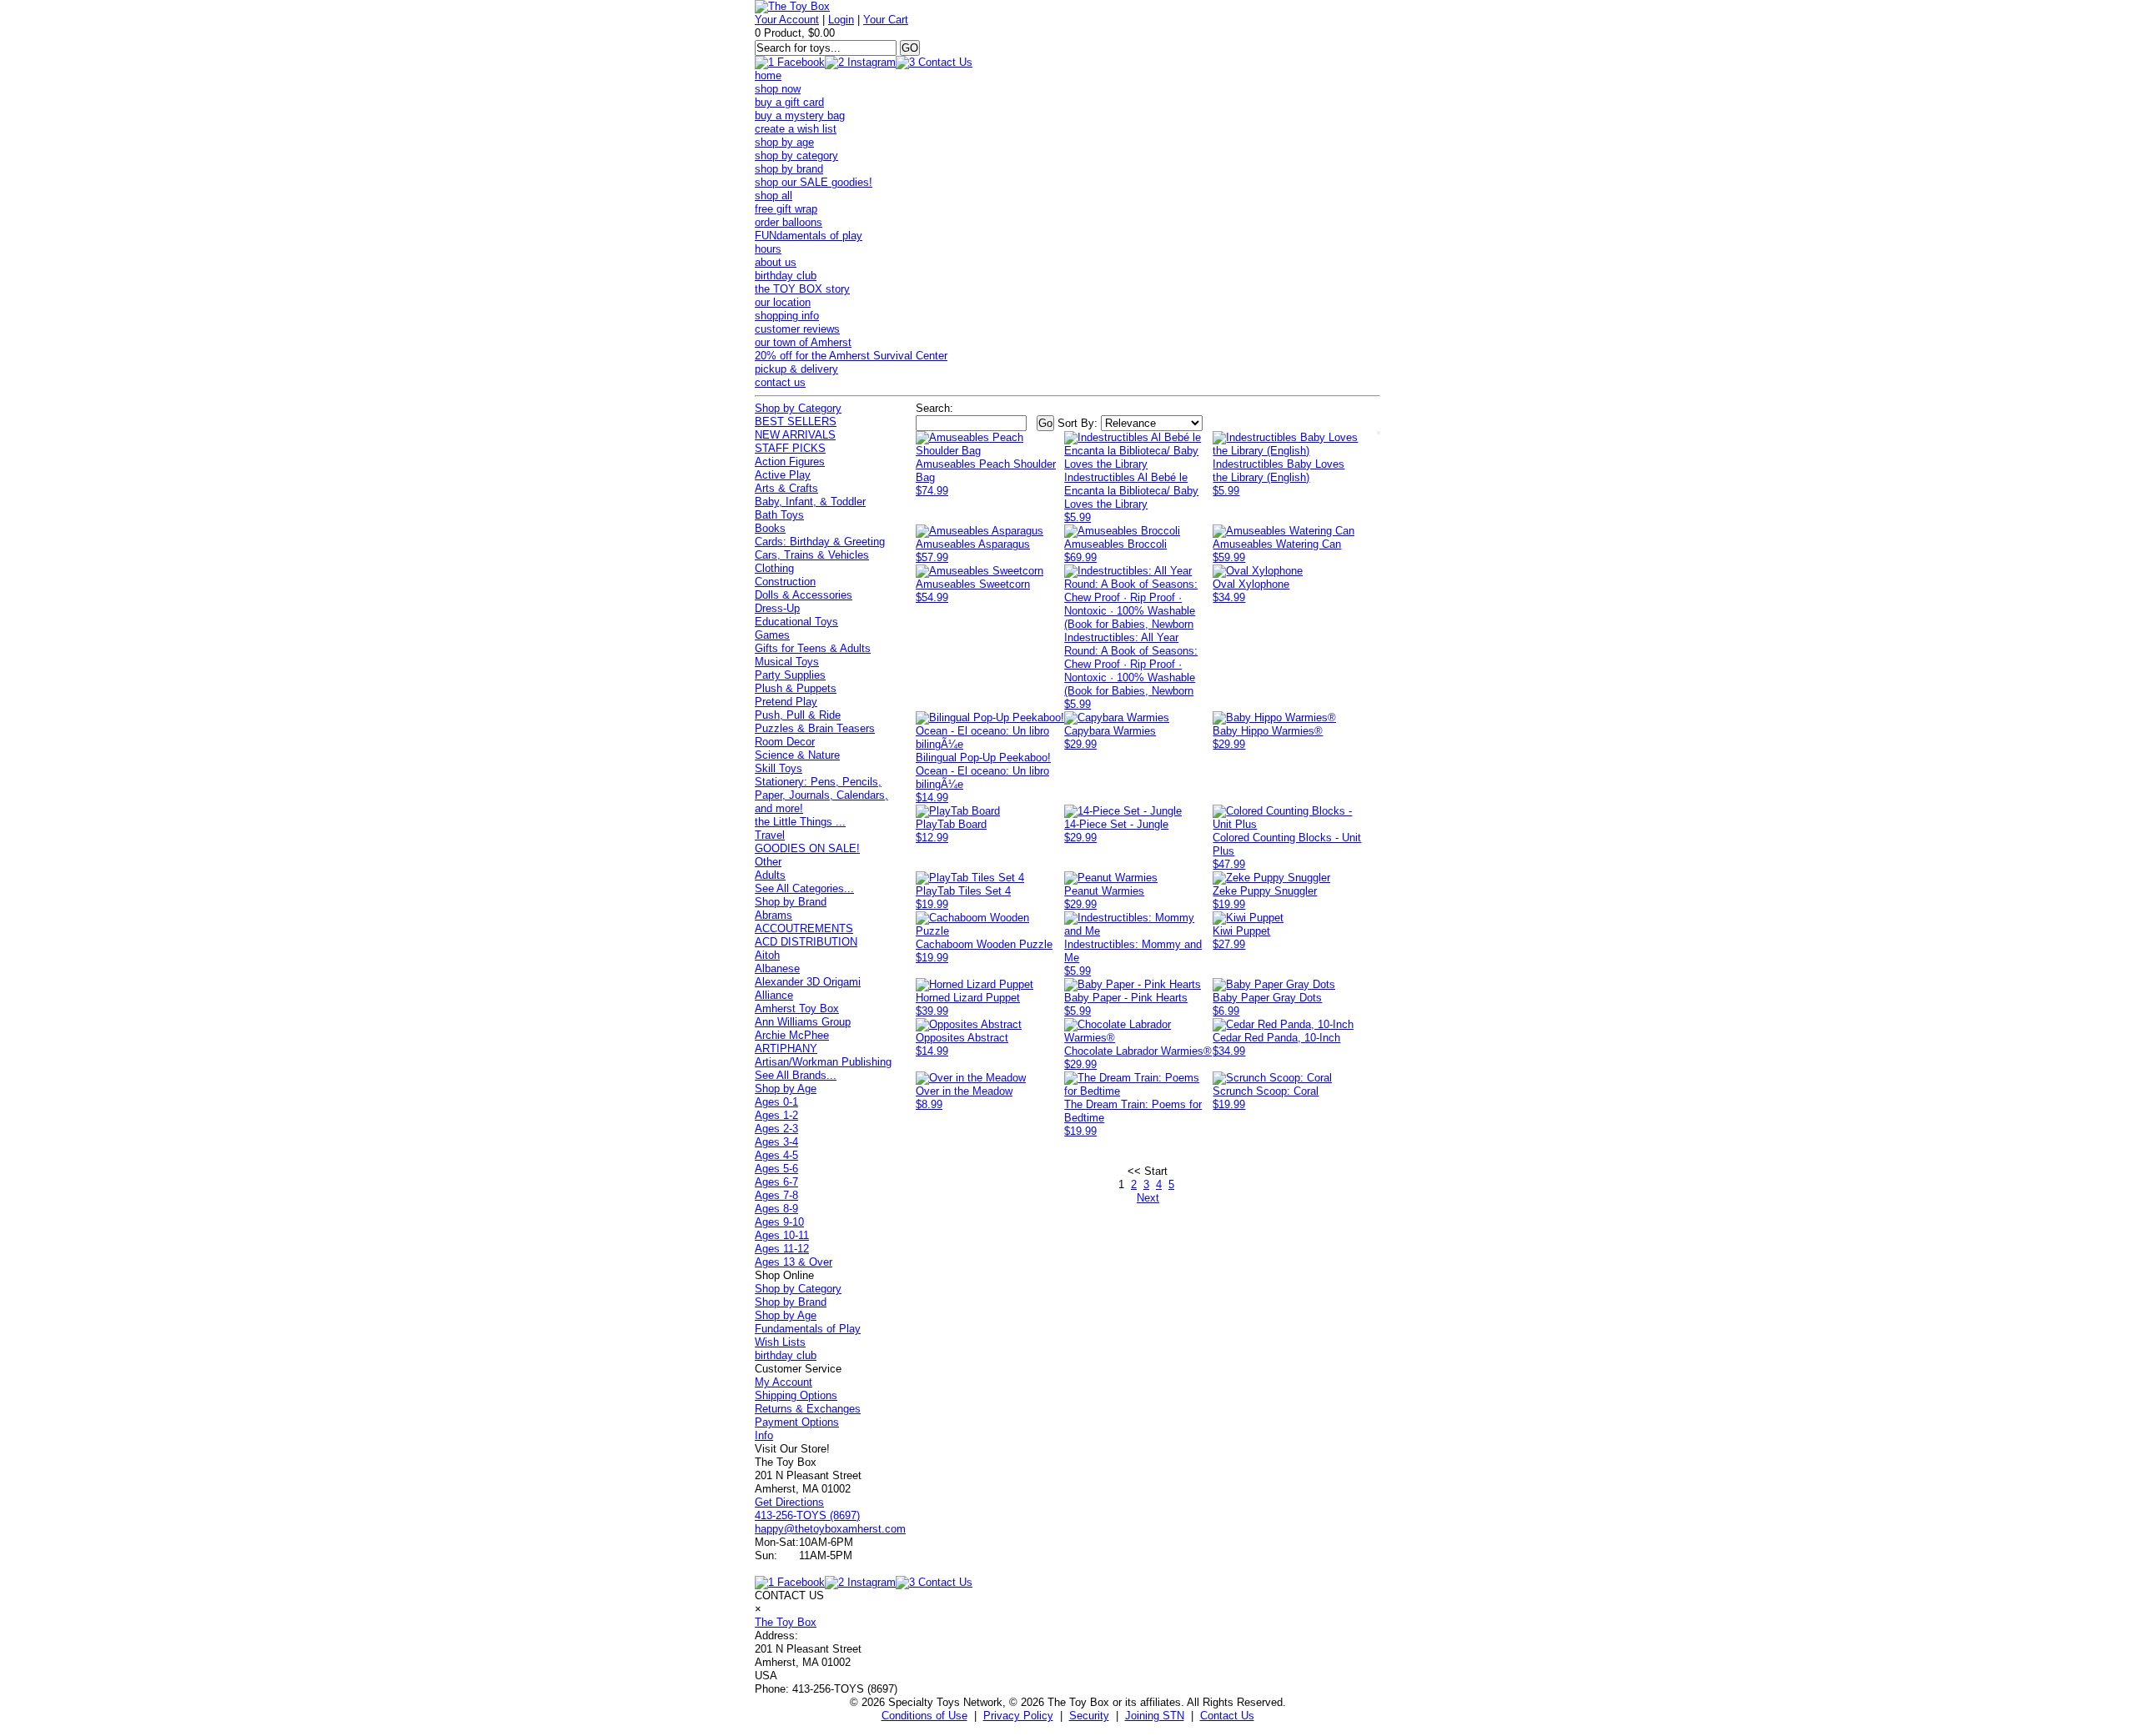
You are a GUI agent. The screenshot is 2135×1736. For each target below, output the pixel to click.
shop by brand (789, 169)
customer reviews (797, 329)
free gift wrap (786, 209)
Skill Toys (779, 768)
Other (768, 862)
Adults (770, 875)
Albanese (777, 968)
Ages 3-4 (776, 1142)
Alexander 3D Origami (808, 982)
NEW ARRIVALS (795, 435)
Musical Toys (787, 662)
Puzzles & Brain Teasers (815, 728)
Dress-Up (777, 608)
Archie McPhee (792, 1035)
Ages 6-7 (776, 1182)
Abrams (774, 915)
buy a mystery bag (800, 115)
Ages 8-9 (776, 1209)
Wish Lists (780, 1342)
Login (841, 20)
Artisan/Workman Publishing (823, 1062)
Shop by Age (786, 1089)
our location (783, 302)
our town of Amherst (803, 342)
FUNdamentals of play (809, 236)
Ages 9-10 (779, 1222)
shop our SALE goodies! (814, 182)
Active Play (783, 475)
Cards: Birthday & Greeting (820, 542)
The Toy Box (786, 1622)
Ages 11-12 (782, 1249)
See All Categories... (804, 888)
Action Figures (790, 462)
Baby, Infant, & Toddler (810, 502)
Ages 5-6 (776, 1169)
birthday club (786, 276)
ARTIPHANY (786, 1049)
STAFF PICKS (790, 448)
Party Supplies (790, 675)
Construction (785, 582)
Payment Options (797, 1422)
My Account (784, 1382)
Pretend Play (786, 702)
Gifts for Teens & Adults (813, 648)
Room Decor (785, 742)
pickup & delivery (796, 369)
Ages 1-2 (776, 1115)
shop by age (784, 142)
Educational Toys (796, 622)
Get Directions (789, 1502)
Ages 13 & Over (794, 1262)
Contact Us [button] (1227, 1716)
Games (772, 635)
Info (764, 1435)
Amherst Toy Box (797, 1008)
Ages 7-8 (776, 1195)
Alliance (774, 995)
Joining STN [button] (1155, 1716)
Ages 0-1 (776, 1102)
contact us (780, 382)
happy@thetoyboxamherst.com (830, 1529)
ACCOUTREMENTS (804, 928)
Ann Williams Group (803, 1022)
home (768, 75)
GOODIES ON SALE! (807, 848)
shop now (778, 89)
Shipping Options (796, 1395)
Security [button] (1089, 1716)
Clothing (774, 568)
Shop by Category (798, 408)
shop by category (796, 156)
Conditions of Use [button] (924, 1716)
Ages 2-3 (776, 1129)
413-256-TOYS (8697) (807, 1515)
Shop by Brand (791, 902)
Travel (770, 835)
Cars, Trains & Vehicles (812, 555)
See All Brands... (796, 1075)
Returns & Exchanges (808, 1409)
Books (770, 528)
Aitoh (767, 955)
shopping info (787, 316)
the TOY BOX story (802, 289)
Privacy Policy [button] (1018, 1716)
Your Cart (886, 20)
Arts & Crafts (786, 488)
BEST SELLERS (796, 421)
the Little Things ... (800, 822)
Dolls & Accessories (804, 595)
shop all (774, 196)
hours (768, 249)
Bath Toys (779, 515)
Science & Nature (797, 755)
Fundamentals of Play (808, 1329)
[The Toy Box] (792, 6)
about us (776, 262)
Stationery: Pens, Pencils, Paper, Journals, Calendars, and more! (821, 795)
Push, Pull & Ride (798, 715)
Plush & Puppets (796, 688)
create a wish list (796, 129)
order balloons (789, 222)
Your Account (787, 20)
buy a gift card (789, 102)
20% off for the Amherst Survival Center (851, 356)
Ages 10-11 (782, 1235)
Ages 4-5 (776, 1155)
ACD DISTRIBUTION (806, 942)
